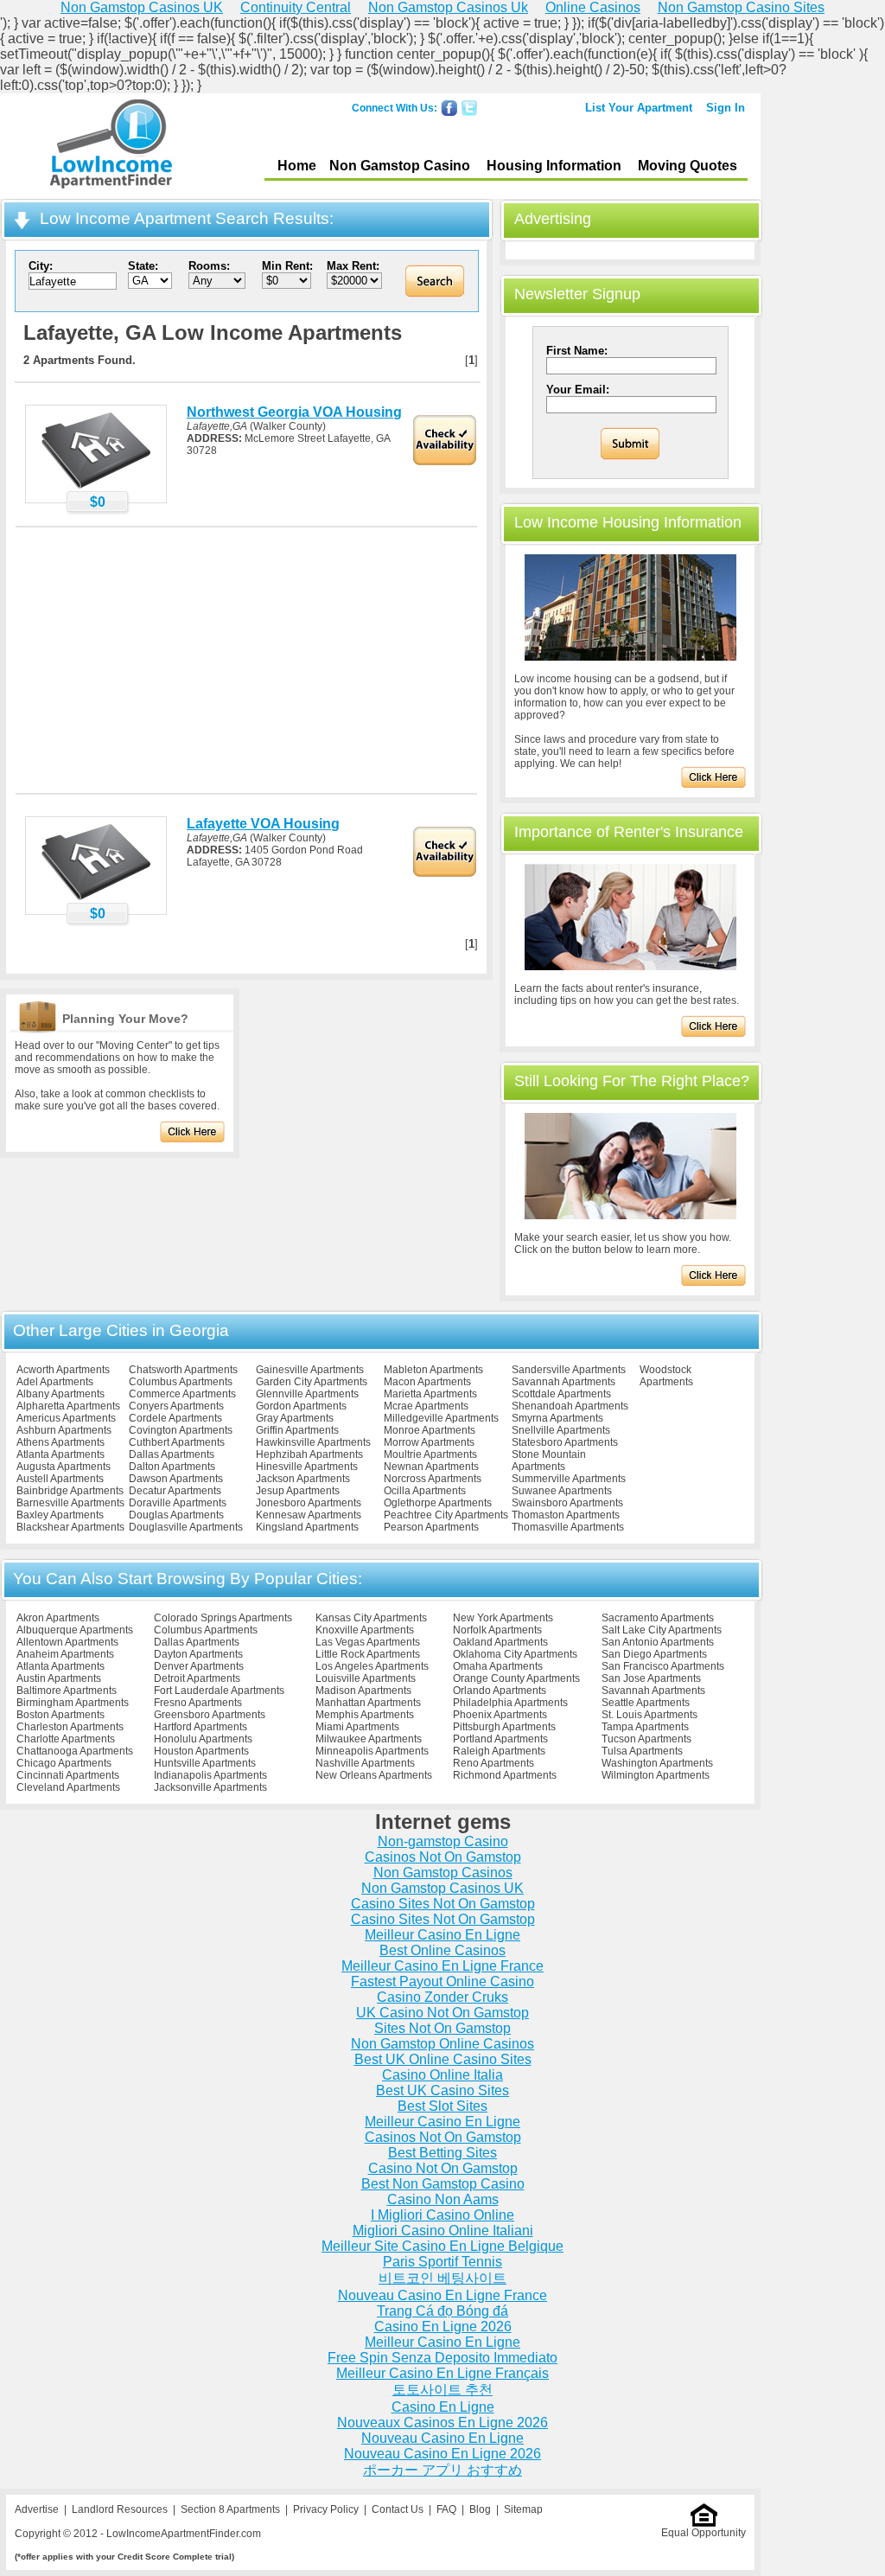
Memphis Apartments (365, 1715)
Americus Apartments (66, 1418)
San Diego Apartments (654, 1654)
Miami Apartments (357, 1727)
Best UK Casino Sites (442, 2090)
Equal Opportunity (704, 2533)
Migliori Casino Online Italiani (443, 2231)
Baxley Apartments (60, 1515)
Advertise (37, 2509)
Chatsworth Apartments (183, 1370)
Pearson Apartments (431, 1527)
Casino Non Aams (443, 2199)
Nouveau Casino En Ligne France (442, 2295)
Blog (480, 2509)
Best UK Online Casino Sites (443, 2059)
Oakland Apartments (500, 1642)
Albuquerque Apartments (75, 1630)
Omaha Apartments (498, 1666)
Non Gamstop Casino (400, 166)
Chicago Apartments (64, 1763)
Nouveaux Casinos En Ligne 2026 (442, 2423)
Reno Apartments (493, 1763)
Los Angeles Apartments (372, 1666)
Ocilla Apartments (425, 1491)
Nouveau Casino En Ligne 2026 (442, 2454)
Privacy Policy (326, 2509)
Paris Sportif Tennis (442, 2262)
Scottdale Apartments (561, 1394)
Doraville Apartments (178, 1503)
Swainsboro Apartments (567, 1503)
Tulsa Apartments (642, 1751)
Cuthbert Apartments (177, 1442)
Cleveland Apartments (68, 1787)
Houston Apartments (201, 1751)
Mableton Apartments (433, 1370)
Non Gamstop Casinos (443, 1873)
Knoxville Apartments (365, 1630)
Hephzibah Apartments (309, 1454)
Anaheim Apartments (65, 1654)
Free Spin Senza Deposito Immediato (442, 2358)
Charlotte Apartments (66, 1739)
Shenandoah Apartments (570, 1406)
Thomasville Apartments (568, 1527)
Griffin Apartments (297, 1430)
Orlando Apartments (500, 1691)
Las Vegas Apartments (368, 1642)
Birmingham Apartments (73, 1703)
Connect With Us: (395, 108)
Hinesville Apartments (307, 1467)
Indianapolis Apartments (210, 1775)
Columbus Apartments (181, 1382)
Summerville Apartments (569, 1479)
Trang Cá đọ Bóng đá (442, 2311)
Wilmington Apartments (656, 1775)
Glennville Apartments (307, 1394)
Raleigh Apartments (499, 1751)
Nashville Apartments (365, 1763)
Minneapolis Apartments (372, 1751)
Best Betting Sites (442, 2153)
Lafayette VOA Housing (263, 824)
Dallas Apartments (172, 1454)
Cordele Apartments (175, 1418)
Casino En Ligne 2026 (443, 2327)
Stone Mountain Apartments (549, 1461)
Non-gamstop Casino (443, 1841)
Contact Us (398, 2509)
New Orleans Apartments (374, 1775)
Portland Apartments (500, 1739)
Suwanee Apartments (562, 1491)
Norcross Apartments (433, 1479)
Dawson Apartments (176, 1479)
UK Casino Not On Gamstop (442, 2013)
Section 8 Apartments (230, 2509)
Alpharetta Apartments (68, 1406)
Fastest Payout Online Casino (442, 1982)
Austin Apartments (59, 1678)
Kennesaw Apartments (309, 1515)
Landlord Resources (120, 2509)
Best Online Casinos (442, 1950)
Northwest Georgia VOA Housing (294, 412)
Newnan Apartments (431, 1467)
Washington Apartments (657, 1763)
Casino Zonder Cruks (442, 1997)
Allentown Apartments (67, 1642)
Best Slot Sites (442, 2106)
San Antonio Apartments (658, 1642)
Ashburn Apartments (64, 1430)
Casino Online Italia (442, 2075)
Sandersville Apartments (569, 1370)
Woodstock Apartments (666, 1376)
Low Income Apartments (111, 146)
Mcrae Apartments (426, 1406)
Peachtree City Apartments (446, 1515)
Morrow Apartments (429, 1442)
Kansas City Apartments (371, 1618)
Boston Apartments (60, 1715)
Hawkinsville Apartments (313, 1442)
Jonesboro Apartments (309, 1503)
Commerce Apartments (182, 1394)
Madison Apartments (363, 1691)
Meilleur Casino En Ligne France (442, 1966)
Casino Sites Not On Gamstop (443, 1904)
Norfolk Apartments (497, 1630)
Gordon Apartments (301, 1406)
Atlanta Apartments (60, 1454)
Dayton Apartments (198, 1654)
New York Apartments (503, 1618)
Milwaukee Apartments (369, 1739)
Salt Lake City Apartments (662, 1630)
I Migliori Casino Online (442, 2215)
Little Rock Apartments (368, 1654)
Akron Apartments (58, 1618)
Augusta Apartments (64, 1467)
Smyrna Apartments (557, 1418)
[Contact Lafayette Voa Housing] (96, 899)
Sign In (726, 108)
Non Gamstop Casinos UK (442, 1888)
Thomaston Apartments (566, 1515)
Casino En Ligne (443, 2407)
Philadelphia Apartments (510, 1703)
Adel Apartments (55, 1382)
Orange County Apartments (516, 1678)
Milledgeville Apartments (441, 1418)
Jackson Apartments (303, 1479)
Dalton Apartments (172, 1467)
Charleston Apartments (70, 1727)
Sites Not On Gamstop (442, 2028)
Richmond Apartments (505, 1775)
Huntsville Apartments (205, 1763)
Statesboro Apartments (565, 1442)
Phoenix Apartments (500, 1715)
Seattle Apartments (646, 1703)
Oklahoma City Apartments (515, 1654)
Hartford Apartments (201, 1727)
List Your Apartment (639, 108)
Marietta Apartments (430, 1394)
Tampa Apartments (645, 1727)
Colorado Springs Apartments (223, 1618)
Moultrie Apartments (430, 1454)
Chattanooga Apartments (75, 1751)
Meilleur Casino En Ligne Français (442, 2373)
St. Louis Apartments (649, 1715)
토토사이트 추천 (442, 2390)
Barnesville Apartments (70, 1503)
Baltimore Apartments (67, 1691)
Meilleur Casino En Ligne (442, 1935)
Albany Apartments (60, 1394)
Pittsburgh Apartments (504, 1727)
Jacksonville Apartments (210, 1787)
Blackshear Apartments (70, 1527)
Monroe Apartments (430, 1430)
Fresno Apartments (198, 1703)
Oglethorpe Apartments (438, 1503)
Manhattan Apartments (368, 1703)
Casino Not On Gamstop (443, 2168)
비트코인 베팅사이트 (442, 2278)
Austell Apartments (60, 1479)
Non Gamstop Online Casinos (442, 2044)
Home (297, 166)
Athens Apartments (60, 1442)
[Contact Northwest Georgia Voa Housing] (96, 488)
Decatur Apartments (175, 1491)
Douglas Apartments (176, 1515)
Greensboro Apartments (210, 1715)
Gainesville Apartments (310, 1370)
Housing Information (554, 166)
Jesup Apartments (298, 1491)
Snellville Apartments (561, 1430)
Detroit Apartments (197, 1678)
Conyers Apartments (176, 1406)
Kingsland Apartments (307, 1527)
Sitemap (523, 2509)
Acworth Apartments (63, 1370)
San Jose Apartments (651, 1678)
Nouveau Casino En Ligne (442, 2438)
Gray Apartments (295, 1418)
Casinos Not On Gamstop (443, 1857)
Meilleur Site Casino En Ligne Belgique (442, 2246)
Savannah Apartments (563, 1382)
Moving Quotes (688, 166)
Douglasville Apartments (186, 1527)
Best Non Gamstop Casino (443, 2184)
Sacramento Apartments (658, 1618)
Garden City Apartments (312, 1382)
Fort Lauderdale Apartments (219, 1691)
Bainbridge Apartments (70, 1491)
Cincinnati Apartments (68, 1775)
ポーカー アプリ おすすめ (442, 2470)
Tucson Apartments (646, 1739)
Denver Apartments (199, 1666)
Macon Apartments (427, 1382)
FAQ (446, 2509)
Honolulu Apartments (203, 1739)
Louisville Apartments (366, 1678)
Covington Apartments (181, 1430)
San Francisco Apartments (663, 1666)
